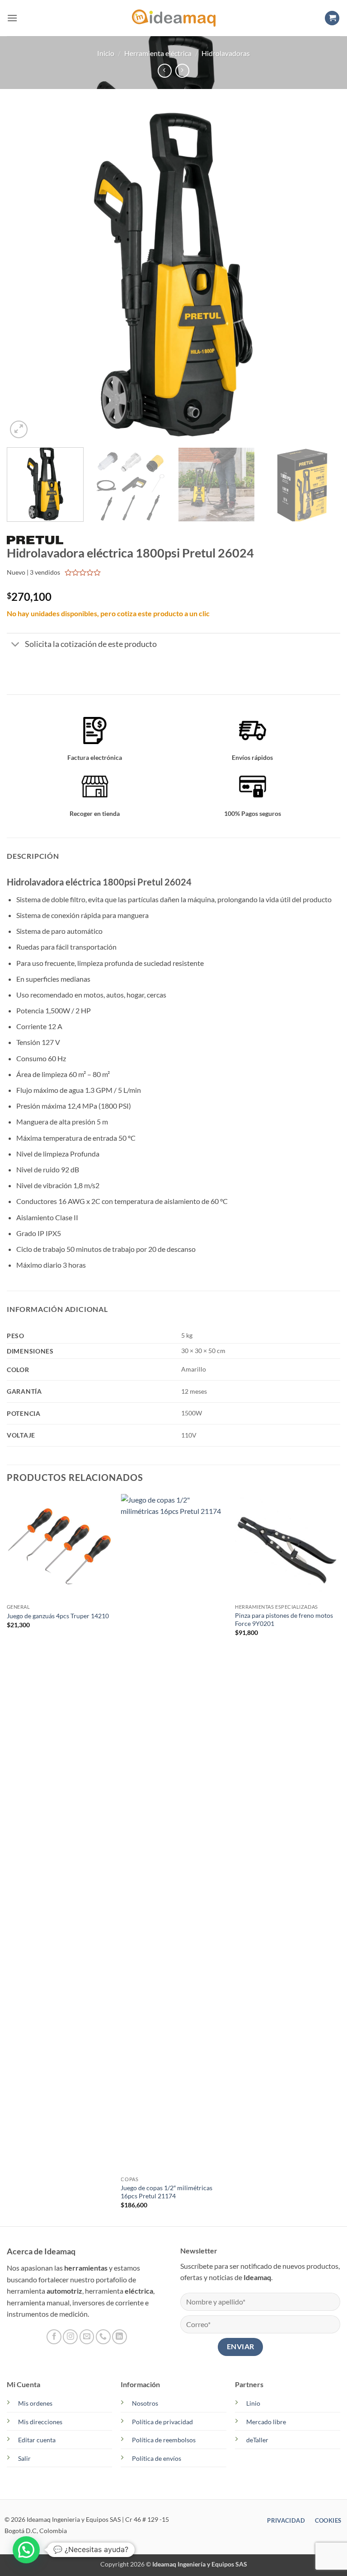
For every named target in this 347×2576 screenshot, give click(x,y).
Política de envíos (157, 2458)
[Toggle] (16, 645)
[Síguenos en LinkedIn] (120, 2337)
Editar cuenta (37, 2440)
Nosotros (145, 2403)
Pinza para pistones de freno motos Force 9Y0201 (284, 1620)
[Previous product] (182, 71)
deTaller (257, 2440)
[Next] (322, 274)
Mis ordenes (35, 2403)
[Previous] (25, 274)
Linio (253, 2403)
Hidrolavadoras (226, 53)
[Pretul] (35, 539)
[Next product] (165, 71)
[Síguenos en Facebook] (54, 2337)
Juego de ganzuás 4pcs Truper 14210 (58, 1616)
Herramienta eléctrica (158, 53)
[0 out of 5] (83, 572)
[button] (12, 18)
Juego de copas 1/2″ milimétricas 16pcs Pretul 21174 (166, 2192)
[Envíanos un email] (87, 2337)
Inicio (106, 53)
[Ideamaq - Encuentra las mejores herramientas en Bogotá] (173, 18)
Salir (24, 2458)
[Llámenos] (103, 2337)
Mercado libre (266, 2422)
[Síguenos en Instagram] (70, 2337)
